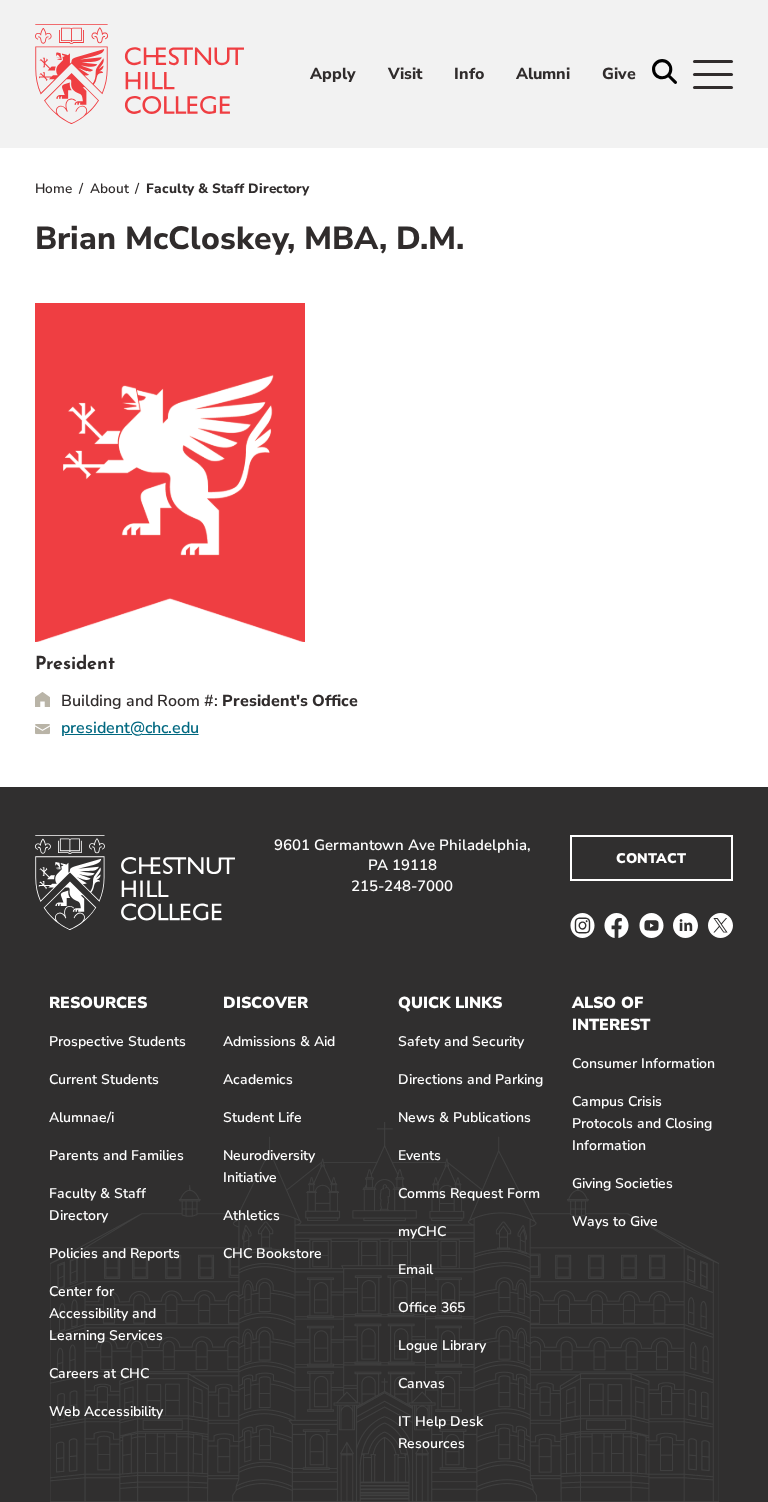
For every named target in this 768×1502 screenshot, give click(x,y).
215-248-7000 (402, 886)
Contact (651, 858)
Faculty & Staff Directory (227, 188)
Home (53, 188)
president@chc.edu (130, 728)
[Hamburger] (713, 74)
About (109, 188)
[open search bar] (664, 73)
